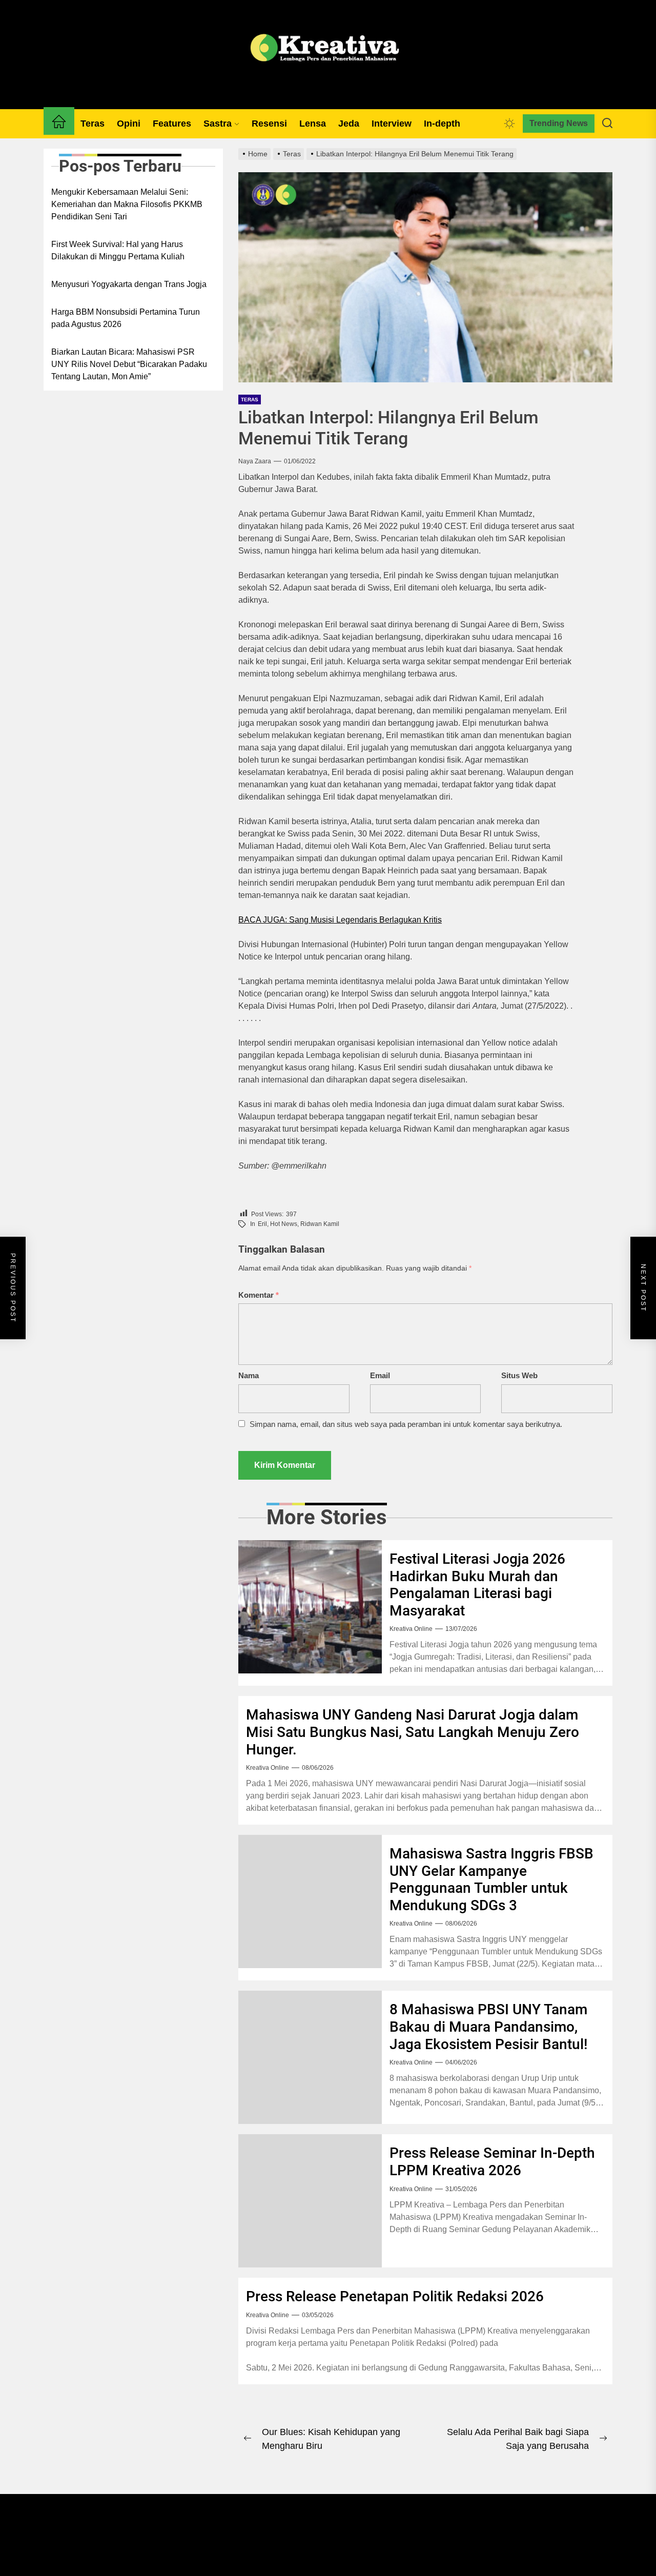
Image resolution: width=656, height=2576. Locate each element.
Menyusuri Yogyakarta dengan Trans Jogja (129, 284)
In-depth (442, 124)
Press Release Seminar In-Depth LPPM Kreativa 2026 (492, 2162)
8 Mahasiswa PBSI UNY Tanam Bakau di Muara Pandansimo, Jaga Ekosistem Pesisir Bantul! (489, 2027)
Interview (392, 124)
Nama (249, 1375)
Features (172, 124)
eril (262, 1224)
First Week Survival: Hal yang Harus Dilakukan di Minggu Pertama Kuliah (118, 250)
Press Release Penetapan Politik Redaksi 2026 (395, 2296)
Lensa (313, 124)
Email (380, 1375)
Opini (129, 124)
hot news (284, 1224)
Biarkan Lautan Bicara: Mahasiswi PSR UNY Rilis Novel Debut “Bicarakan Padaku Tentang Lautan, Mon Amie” (129, 364)
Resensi (269, 124)
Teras (93, 124)
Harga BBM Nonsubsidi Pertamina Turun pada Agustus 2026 (126, 318)
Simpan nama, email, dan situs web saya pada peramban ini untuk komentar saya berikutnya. (406, 1424)
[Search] (607, 124)
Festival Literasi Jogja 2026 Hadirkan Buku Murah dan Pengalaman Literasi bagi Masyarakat (477, 1585)
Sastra (218, 124)
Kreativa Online (411, 1629)
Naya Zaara (255, 461)
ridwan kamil (320, 1224)
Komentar (259, 1295)
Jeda (349, 124)
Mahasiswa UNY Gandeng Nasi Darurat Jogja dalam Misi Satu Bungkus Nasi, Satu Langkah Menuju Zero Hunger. (413, 1732)
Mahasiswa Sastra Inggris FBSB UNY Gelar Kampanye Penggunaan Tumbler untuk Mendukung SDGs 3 (491, 1879)
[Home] (59, 124)
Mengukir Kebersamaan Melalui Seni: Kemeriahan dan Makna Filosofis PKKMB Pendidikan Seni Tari (127, 204)
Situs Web (519, 1375)
